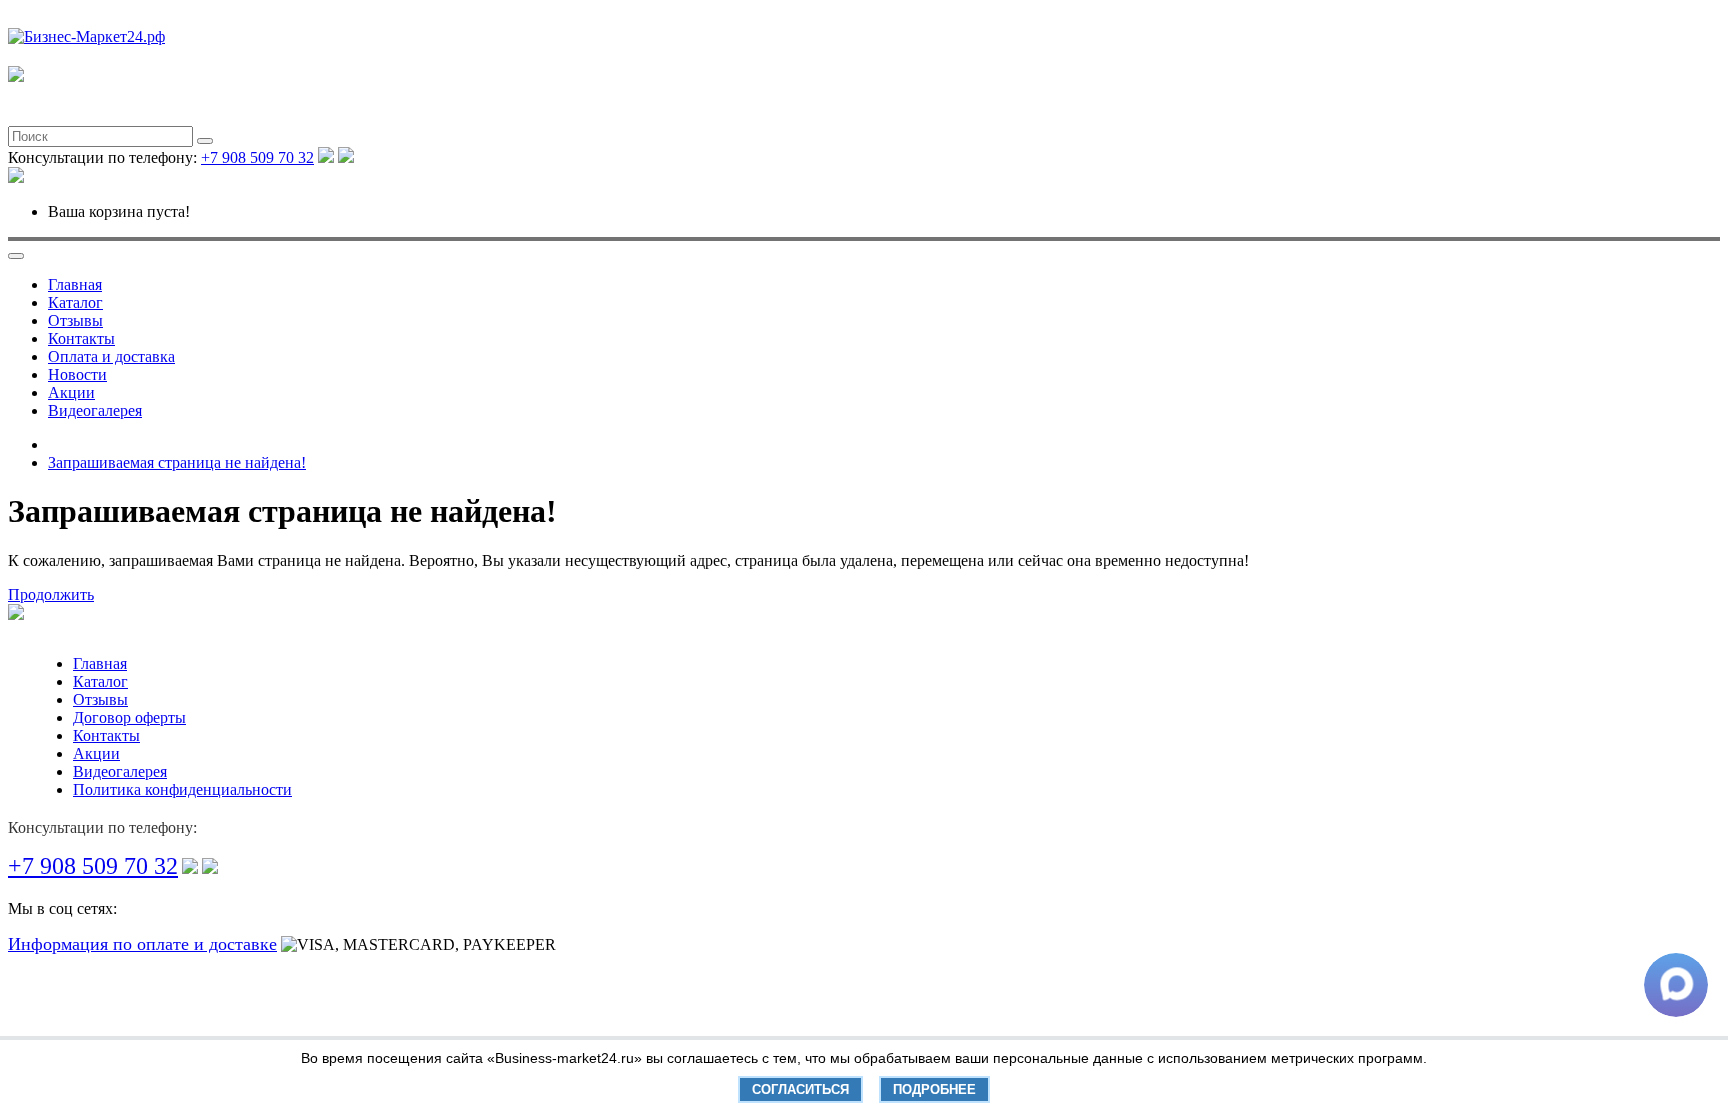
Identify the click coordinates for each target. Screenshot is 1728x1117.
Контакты (81, 338)
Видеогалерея (95, 410)
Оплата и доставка (111, 356)
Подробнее (934, 1089)
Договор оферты (129, 717)
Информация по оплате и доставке (142, 944)
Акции (71, 392)
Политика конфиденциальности (182, 789)
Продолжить (51, 594)
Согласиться (800, 1089)
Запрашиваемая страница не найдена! (177, 462)
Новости (77, 374)
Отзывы (75, 320)
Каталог (75, 302)
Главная (75, 284)
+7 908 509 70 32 (257, 157)
